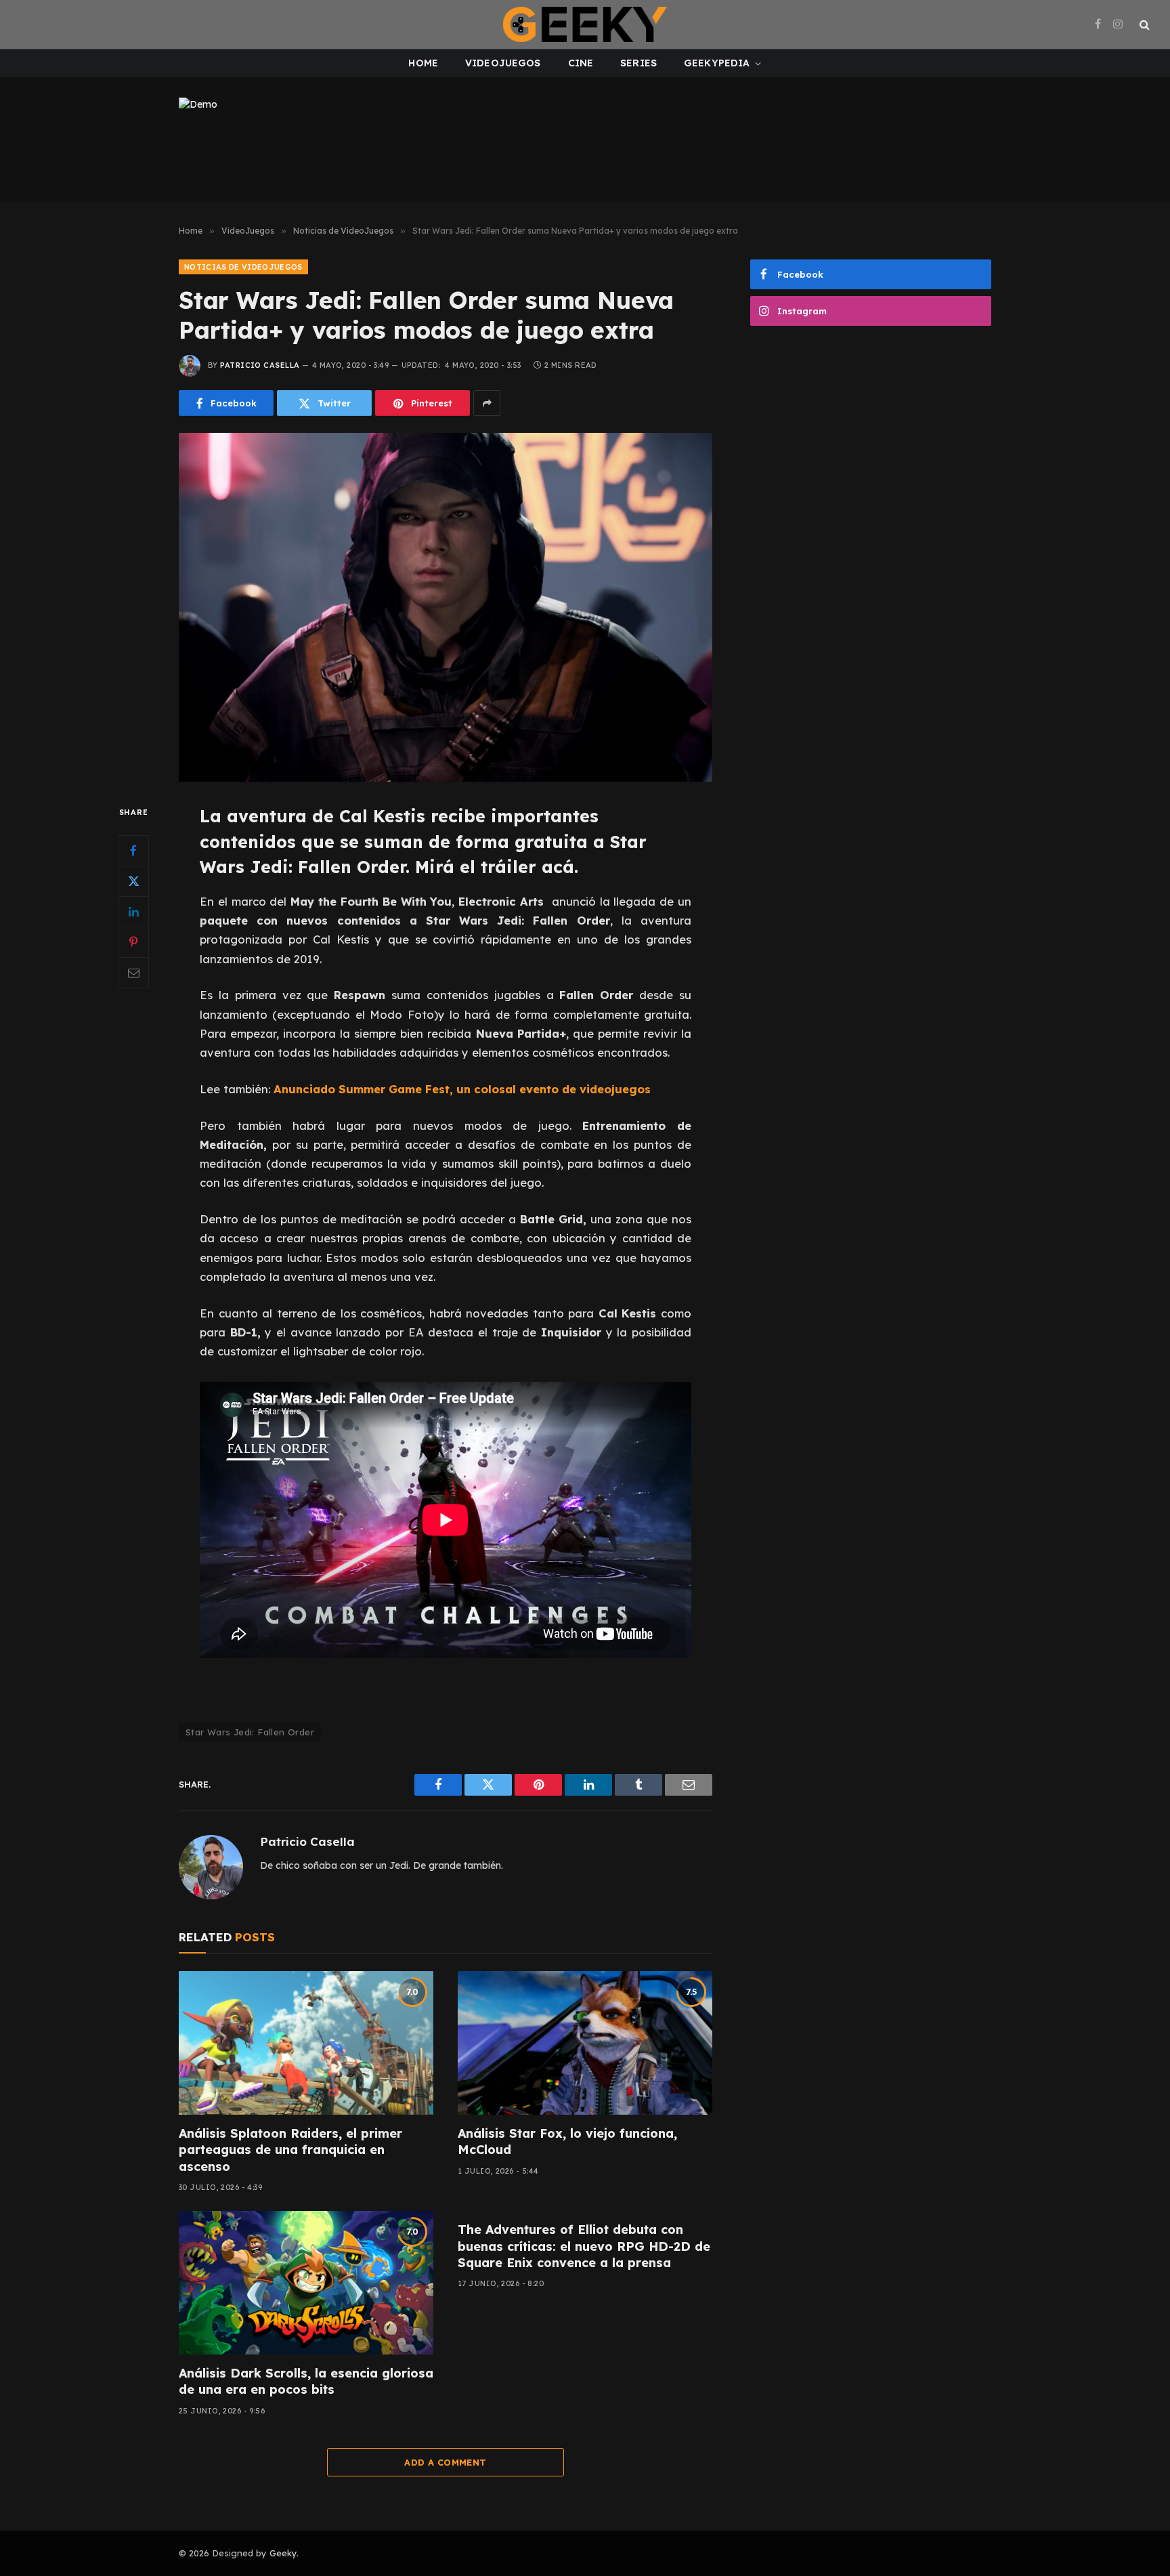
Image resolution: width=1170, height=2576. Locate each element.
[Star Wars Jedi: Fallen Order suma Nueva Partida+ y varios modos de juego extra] (446, 607)
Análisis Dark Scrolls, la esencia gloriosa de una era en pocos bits (306, 2381)
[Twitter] (133, 881)
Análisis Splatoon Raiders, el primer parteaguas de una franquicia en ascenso (290, 2150)
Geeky (283, 2553)
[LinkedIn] (133, 912)
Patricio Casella (260, 365)
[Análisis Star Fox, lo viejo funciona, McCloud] (585, 2043)
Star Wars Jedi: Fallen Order (250, 1732)
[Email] (133, 973)
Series (638, 63)
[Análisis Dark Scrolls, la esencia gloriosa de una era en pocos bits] (306, 2283)
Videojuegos (503, 63)
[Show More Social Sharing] (487, 403)
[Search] (1143, 25)
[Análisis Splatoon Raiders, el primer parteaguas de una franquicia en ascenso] (306, 2043)
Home (423, 63)
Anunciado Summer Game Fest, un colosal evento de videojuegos (462, 1089)
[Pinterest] (133, 942)
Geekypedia (717, 63)
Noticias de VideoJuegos (243, 267)
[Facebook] (133, 851)
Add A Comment (445, 2462)
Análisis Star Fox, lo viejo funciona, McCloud (567, 2141)
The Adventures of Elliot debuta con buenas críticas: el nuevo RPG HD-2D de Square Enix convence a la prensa (584, 2246)
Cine (581, 63)
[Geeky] (585, 24)
